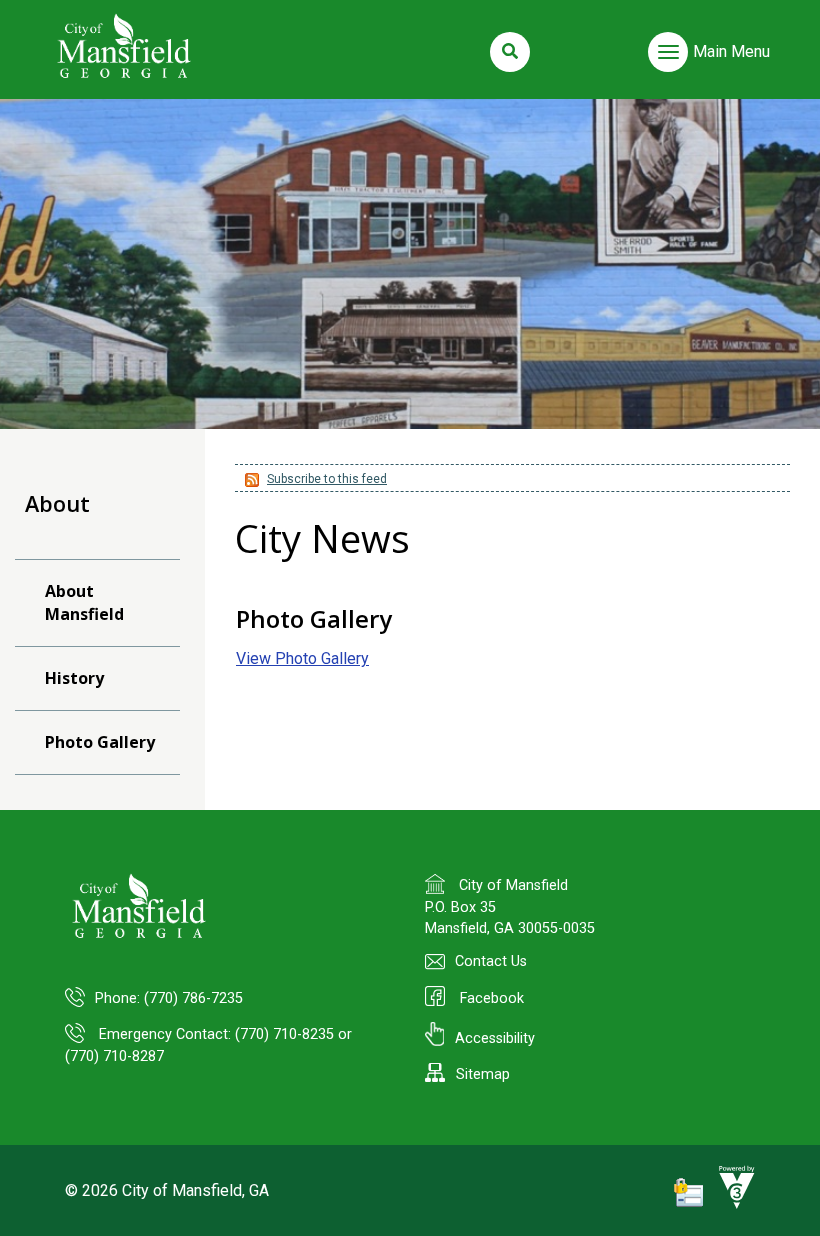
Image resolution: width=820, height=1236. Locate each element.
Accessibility (495, 1038)
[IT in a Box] (732, 1204)
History (74, 678)
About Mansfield (84, 602)
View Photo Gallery (302, 658)
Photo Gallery (100, 742)
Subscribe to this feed (327, 479)
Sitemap (483, 1074)
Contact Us (491, 961)
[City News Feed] (249, 479)
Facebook (490, 998)
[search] (510, 52)
